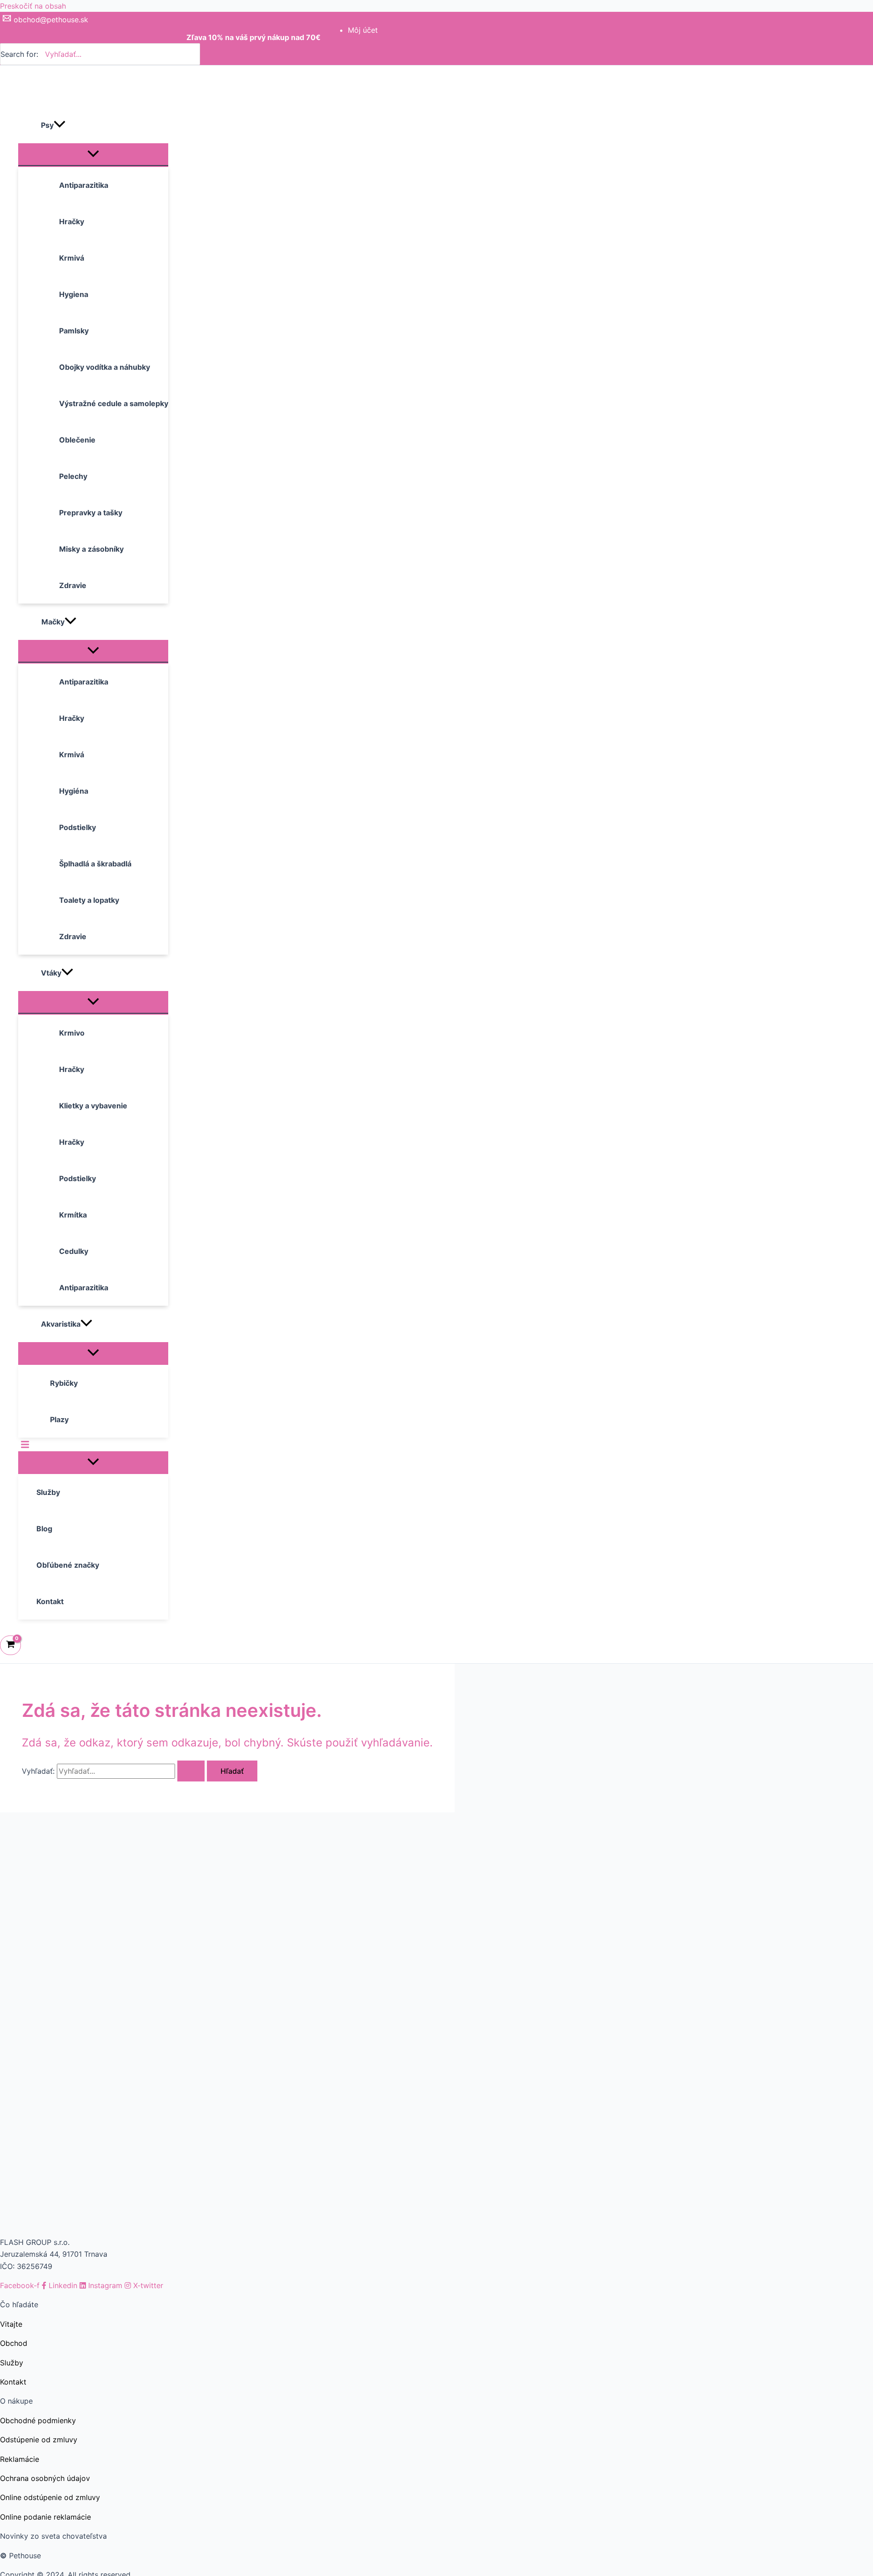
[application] (60, 125)
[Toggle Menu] (93, 154)
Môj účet (363, 30)
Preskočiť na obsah (33, 6)
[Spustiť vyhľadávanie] (191, 1771)
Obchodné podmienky (38, 2420)
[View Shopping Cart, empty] (10, 1645)
